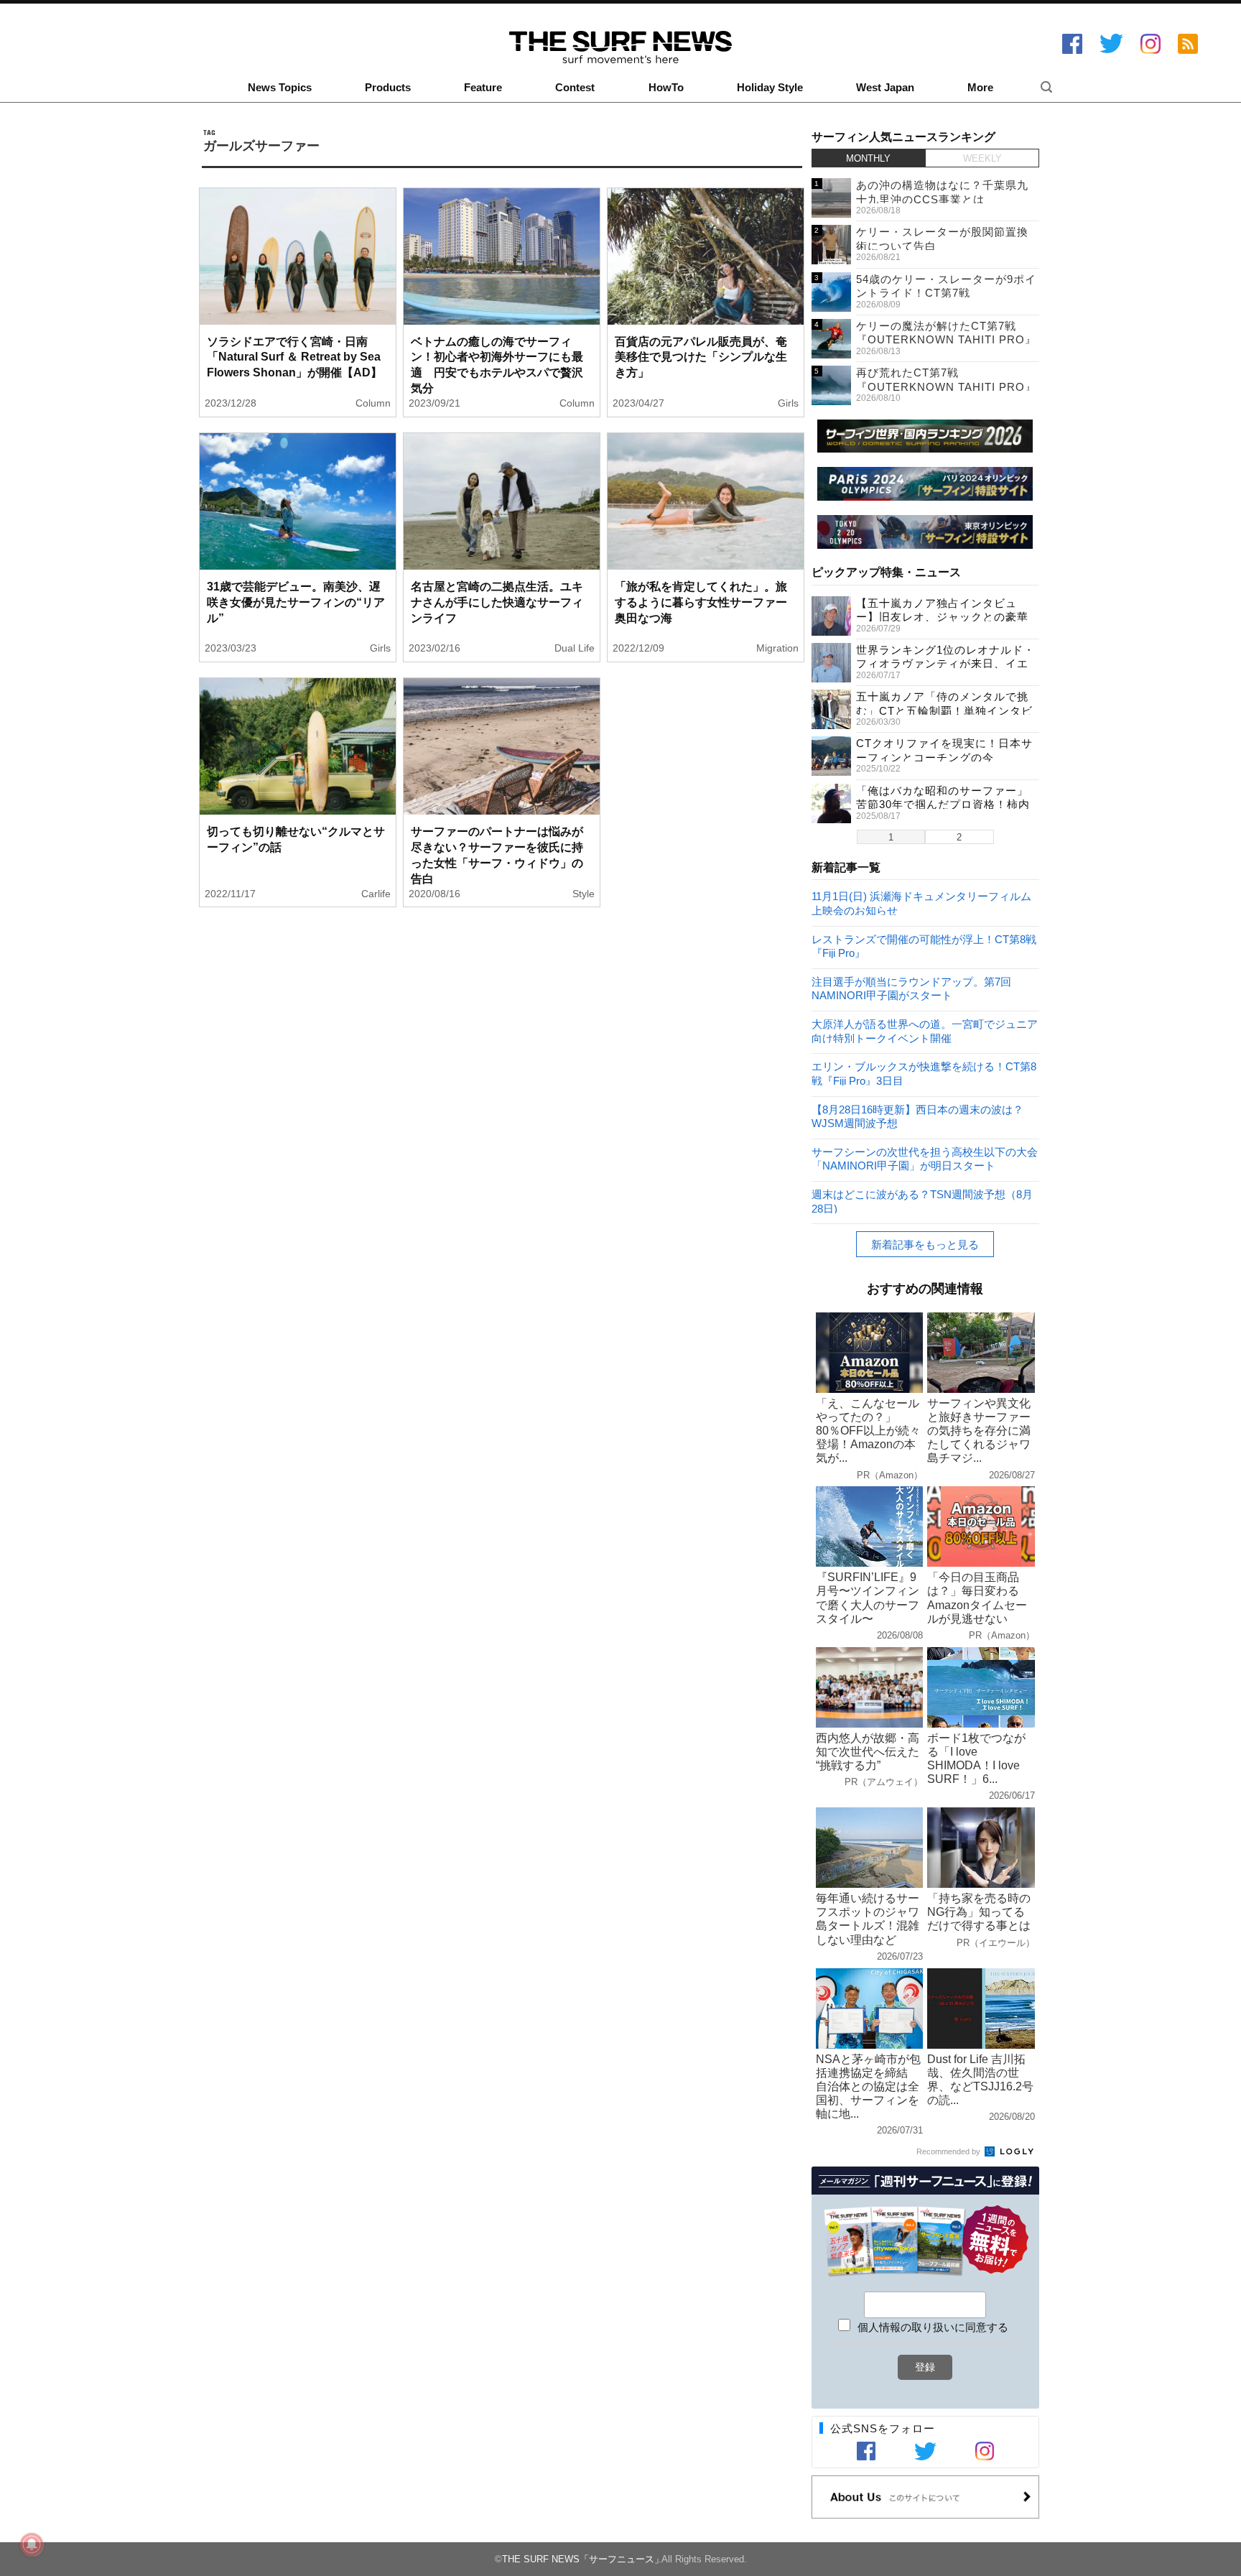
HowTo (666, 88)
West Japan (885, 88)
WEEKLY (982, 158)
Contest (575, 88)
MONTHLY (868, 158)
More (980, 88)
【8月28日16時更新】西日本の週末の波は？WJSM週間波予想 (917, 1116)
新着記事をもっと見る (925, 1245)
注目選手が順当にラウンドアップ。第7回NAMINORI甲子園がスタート (911, 988)
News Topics (280, 88)
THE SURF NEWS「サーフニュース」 (583, 2559)
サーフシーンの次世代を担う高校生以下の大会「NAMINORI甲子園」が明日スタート (925, 1158)
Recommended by (949, 2151)
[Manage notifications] (32, 2544)
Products (388, 88)
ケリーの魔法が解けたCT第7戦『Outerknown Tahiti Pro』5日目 (946, 340)
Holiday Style (770, 88)
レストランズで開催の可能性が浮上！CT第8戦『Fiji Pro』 (924, 946)
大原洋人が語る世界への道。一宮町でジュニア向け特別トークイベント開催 (925, 1030)
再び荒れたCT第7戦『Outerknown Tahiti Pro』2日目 (946, 386)
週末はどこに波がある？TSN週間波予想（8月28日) (922, 1201)
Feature (483, 88)
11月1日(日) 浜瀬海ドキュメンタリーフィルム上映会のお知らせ (921, 903)
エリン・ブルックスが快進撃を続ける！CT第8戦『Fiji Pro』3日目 (924, 1073)
